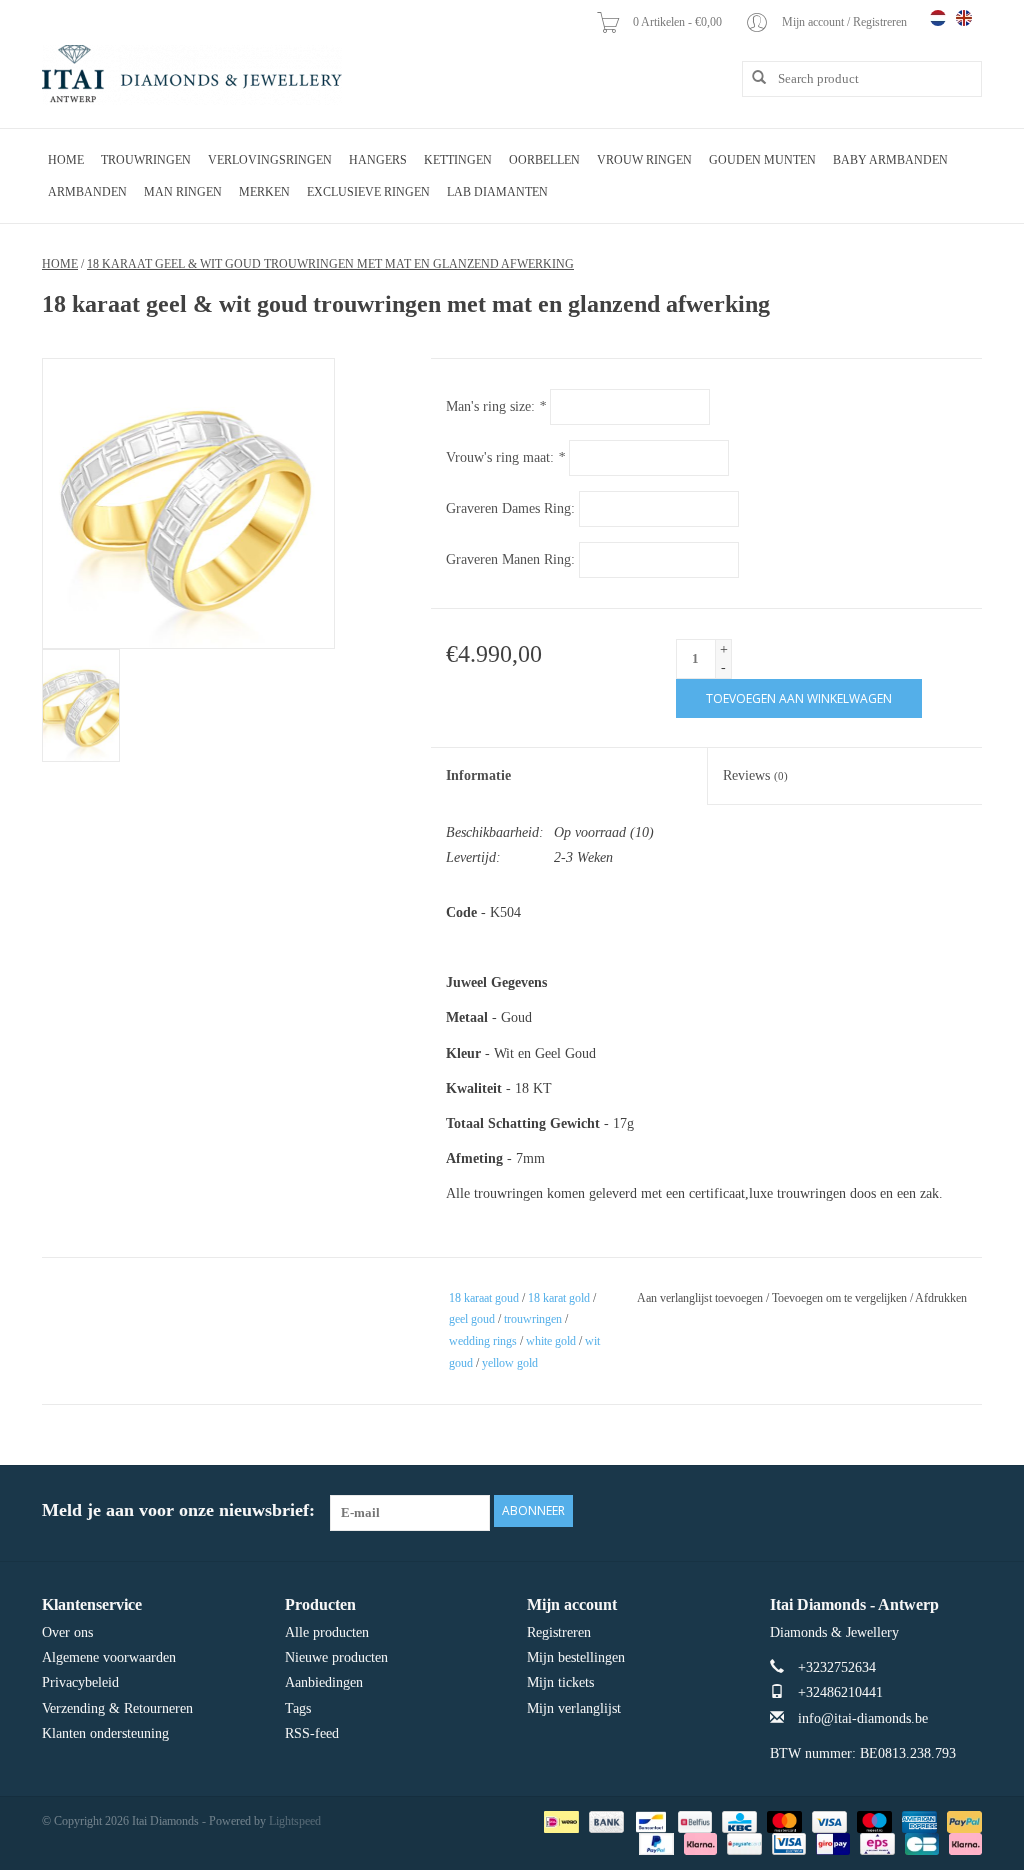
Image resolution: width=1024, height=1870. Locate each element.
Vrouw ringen (644, 160)
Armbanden (87, 192)
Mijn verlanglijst (574, 1708)
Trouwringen (146, 160)
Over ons (67, 1632)
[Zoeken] (752, 78)
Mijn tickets (560, 1682)
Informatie (478, 775)
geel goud (472, 1319)
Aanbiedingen (324, 1682)
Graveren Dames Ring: (510, 508)
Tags (298, 1708)
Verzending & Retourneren (117, 1708)
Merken (264, 192)
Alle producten (327, 1632)
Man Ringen (183, 192)
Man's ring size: (496, 406)
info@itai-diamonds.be (863, 1718)
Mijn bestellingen (576, 1657)
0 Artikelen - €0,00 (679, 22)
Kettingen (458, 160)
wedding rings (483, 1341)
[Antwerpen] (192, 75)
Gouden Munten (762, 160)
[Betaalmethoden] (559, 1821)
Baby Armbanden (890, 160)
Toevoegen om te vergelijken (841, 1298)
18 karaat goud (484, 1298)
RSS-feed (312, 1733)
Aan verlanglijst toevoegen (700, 1298)
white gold (551, 1341)
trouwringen (533, 1319)
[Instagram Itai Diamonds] (966, 1511)
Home (66, 160)
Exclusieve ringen (368, 192)
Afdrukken (941, 1298)
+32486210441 (840, 1692)
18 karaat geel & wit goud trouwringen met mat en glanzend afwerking (330, 264)
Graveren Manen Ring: (510, 559)
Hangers (378, 160)
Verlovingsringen (270, 160)
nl (938, 18)
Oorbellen (544, 160)
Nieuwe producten (336, 1657)
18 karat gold (559, 1298)
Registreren (559, 1632)
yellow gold (510, 1363)
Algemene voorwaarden (109, 1657)
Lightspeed (295, 1821)
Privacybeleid (80, 1682)
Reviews (755, 775)
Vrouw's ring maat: (505, 457)
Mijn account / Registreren (846, 22)
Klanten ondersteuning (105, 1733)
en (964, 18)
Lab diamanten (497, 192)
